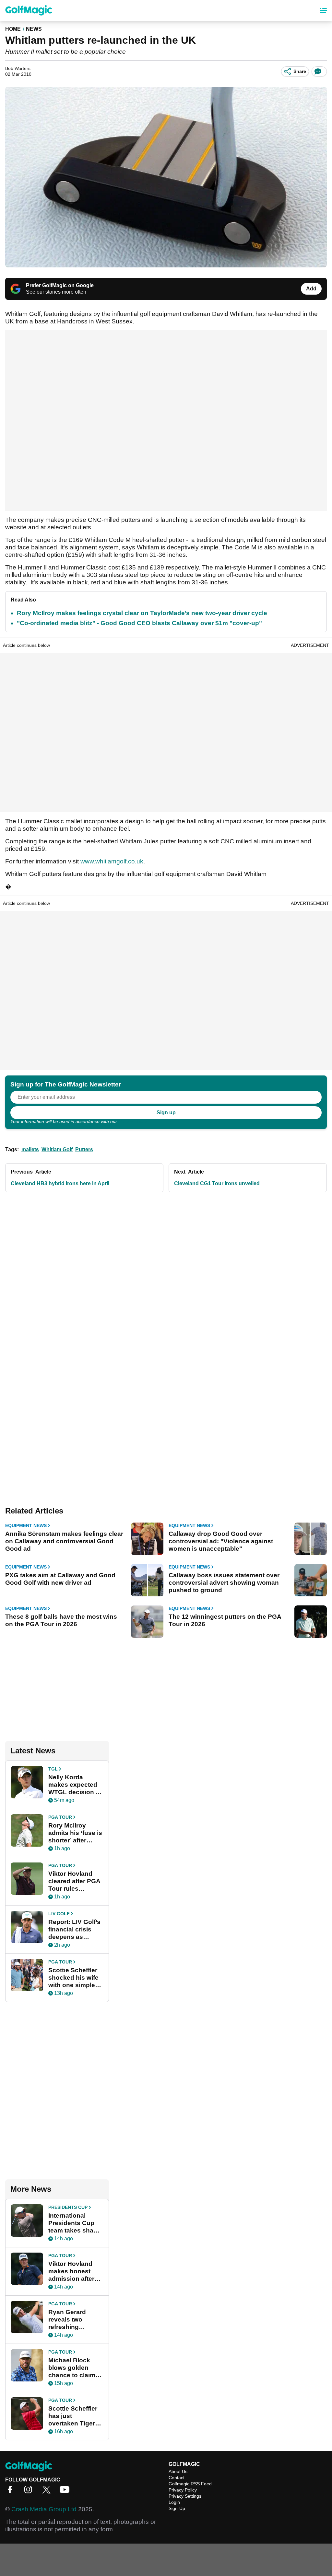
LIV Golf (59, 1914)
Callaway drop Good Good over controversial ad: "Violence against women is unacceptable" (221, 1541)
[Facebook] (12, 2492)
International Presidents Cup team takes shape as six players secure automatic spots (75, 2223)
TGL (53, 1769)
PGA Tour (60, 1817)
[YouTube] (66, 2492)
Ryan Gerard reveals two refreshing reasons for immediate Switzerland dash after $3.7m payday (74, 2320)
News (34, 29)
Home (13, 29)
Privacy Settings (185, 2496)
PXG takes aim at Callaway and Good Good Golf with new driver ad (60, 1579)
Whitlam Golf (57, 1149)
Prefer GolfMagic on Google (60, 285)
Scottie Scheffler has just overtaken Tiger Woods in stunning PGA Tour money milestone (73, 2416)
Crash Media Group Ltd (44, 2509)
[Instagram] (30, 2492)
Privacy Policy (132, 1121)
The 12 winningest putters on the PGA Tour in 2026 (225, 1620)
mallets (30, 1149)
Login (174, 2502)
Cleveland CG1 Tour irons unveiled (217, 1183)
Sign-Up (177, 2508)
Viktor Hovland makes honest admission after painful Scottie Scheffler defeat (72, 2271)
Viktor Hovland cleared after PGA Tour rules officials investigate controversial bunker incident (74, 1881)
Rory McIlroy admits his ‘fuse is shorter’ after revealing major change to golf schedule (75, 1833)
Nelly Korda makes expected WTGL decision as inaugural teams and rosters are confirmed (76, 1785)
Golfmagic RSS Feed (190, 2484)
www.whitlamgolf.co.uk (112, 861)
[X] (48, 2492)
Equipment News (26, 1525)
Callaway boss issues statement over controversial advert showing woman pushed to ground (224, 1583)
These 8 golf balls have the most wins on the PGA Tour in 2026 (61, 1620)
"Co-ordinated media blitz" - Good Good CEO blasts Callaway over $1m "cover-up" (139, 623)
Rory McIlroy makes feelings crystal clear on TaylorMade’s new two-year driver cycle (142, 613)
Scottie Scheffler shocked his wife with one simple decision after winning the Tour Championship (73, 1978)
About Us (178, 2471)
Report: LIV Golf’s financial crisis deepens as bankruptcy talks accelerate (74, 1929)
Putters (84, 1149)
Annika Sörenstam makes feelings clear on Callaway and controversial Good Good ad (64, 1541)
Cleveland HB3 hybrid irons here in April (60, 1183)
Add (311, 289)
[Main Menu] (323, 10)
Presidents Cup (68, 2207)
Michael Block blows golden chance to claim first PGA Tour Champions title (72, 2368)
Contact (177, 2478)
